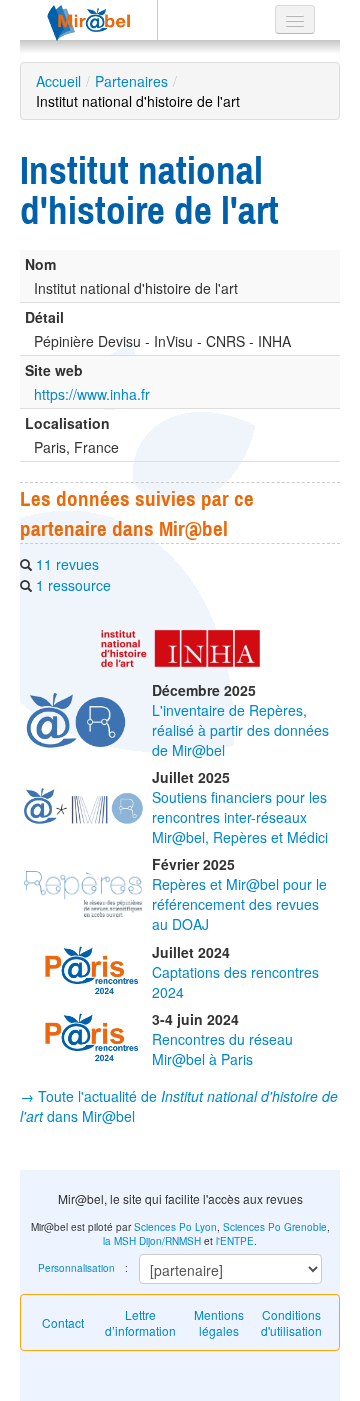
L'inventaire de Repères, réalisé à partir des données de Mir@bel (240, 730)
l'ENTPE (235, 1241)
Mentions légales (219, 1322)
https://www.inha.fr (92, 394)
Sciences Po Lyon (175, 1227)
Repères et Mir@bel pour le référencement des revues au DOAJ (239, 904)
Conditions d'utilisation (291, 1322)
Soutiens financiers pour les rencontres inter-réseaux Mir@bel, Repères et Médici (240, 817)
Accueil (58, 81)
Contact (63, 1322)
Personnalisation (76, 1268)
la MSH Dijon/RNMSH (152, 1241)
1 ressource (73, 585)
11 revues (67, 564)
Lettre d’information (140, 1322)
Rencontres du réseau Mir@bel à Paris (222, 1049)
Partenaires (131, 81)
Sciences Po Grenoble (275, 1227)
